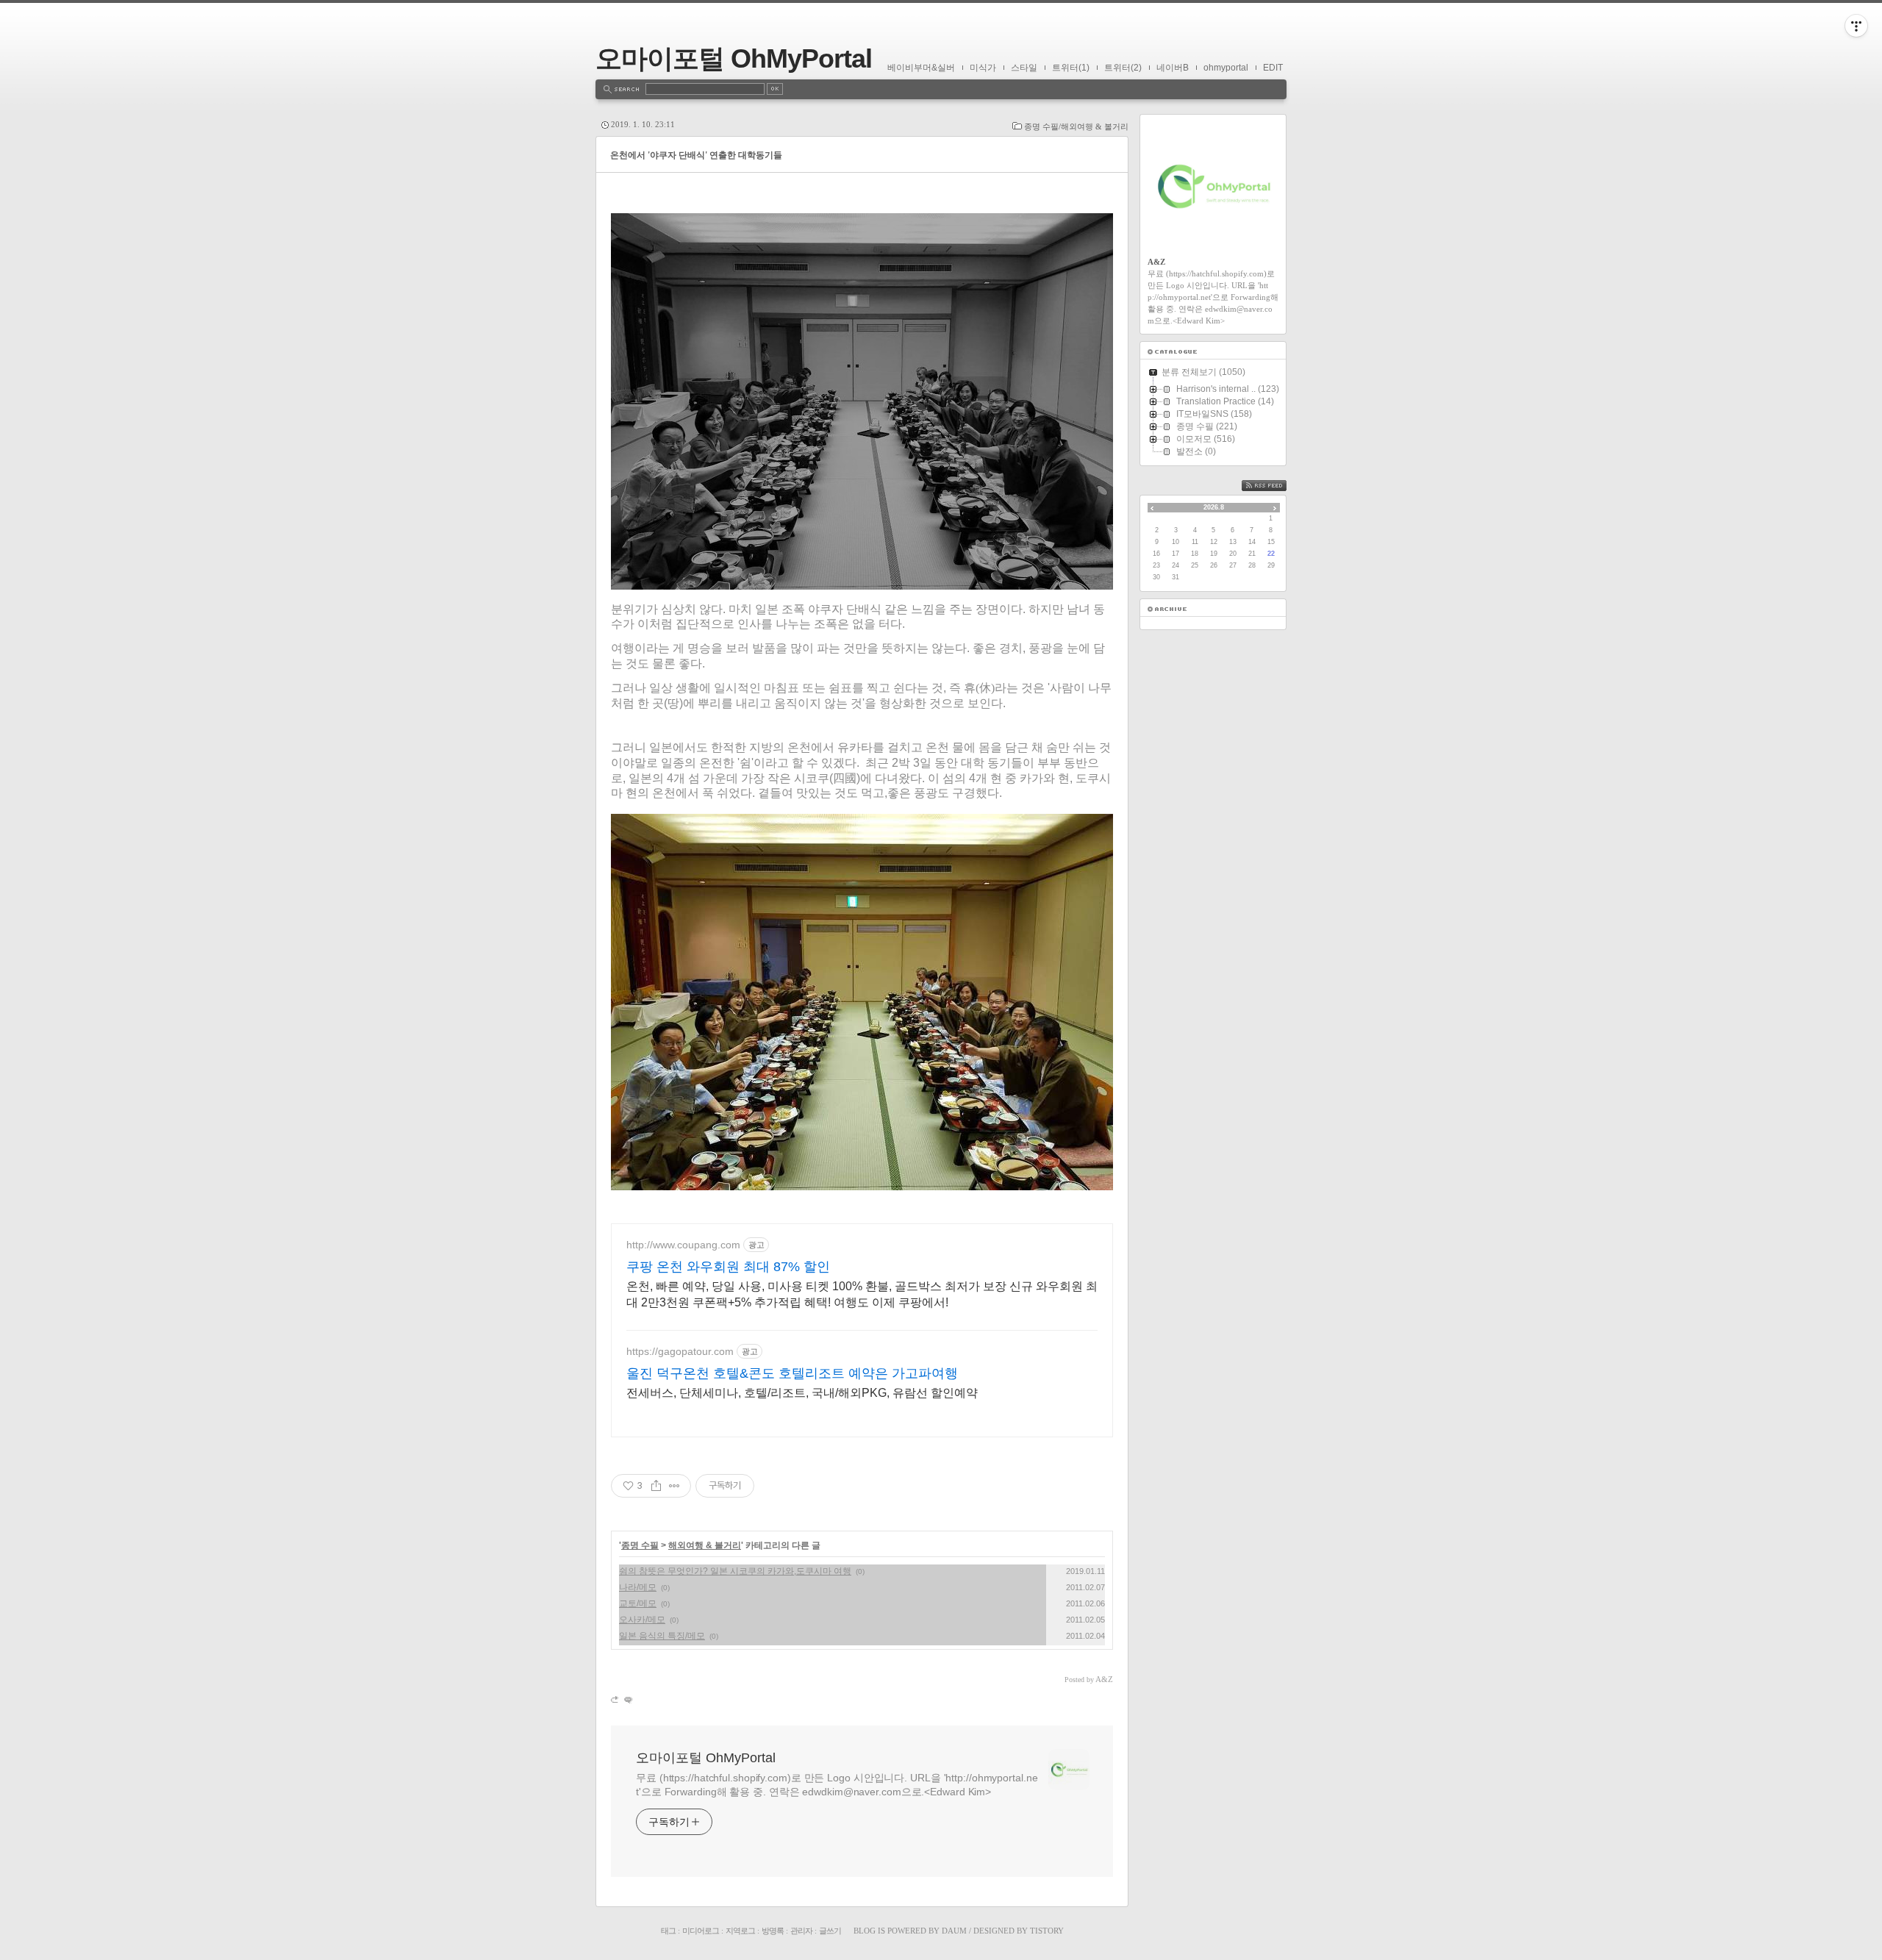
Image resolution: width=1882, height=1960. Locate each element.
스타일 (1024, 68)
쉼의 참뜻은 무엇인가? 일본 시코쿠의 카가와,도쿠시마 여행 (735, 1571)
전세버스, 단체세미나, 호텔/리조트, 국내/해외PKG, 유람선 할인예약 (802, 1393)
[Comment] (627, 1699)
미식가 (983, 68)
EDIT (1273, 68)
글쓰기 (830, 1931)
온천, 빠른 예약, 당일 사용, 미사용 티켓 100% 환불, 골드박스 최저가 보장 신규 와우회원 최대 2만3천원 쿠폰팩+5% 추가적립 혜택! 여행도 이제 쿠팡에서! (862, 1294)
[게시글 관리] (675, 1486)
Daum (954, 1931)
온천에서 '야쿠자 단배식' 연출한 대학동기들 (696, 155)
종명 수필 (640, 1545)
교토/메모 (638, 1603)
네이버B (1173, 68)
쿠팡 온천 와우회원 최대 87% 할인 (728, 1267)
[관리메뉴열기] (1856, 26)
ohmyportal (1226, 68)
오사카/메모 (642, 1620)
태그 (668, 1931)
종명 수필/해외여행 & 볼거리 (1076, 126)
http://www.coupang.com (683, 1245)
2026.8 (1214, 507)
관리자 (801, 1931)
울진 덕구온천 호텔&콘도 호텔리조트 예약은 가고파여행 (792, 1373)
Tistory (1047, 1931)
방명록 (773, 1931)
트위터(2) (1123, 68)
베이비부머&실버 (921, 68)
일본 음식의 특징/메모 (662, 1636)
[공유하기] (656, 1486)
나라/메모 (638, 1587)
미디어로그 (701, 1931)
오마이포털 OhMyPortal (734, 58)
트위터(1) (1071, 68)
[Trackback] (616, 1699)
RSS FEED (1275, 486)
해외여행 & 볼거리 (705, 1545)
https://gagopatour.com (680, 1351)
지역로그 (740, 1931)
